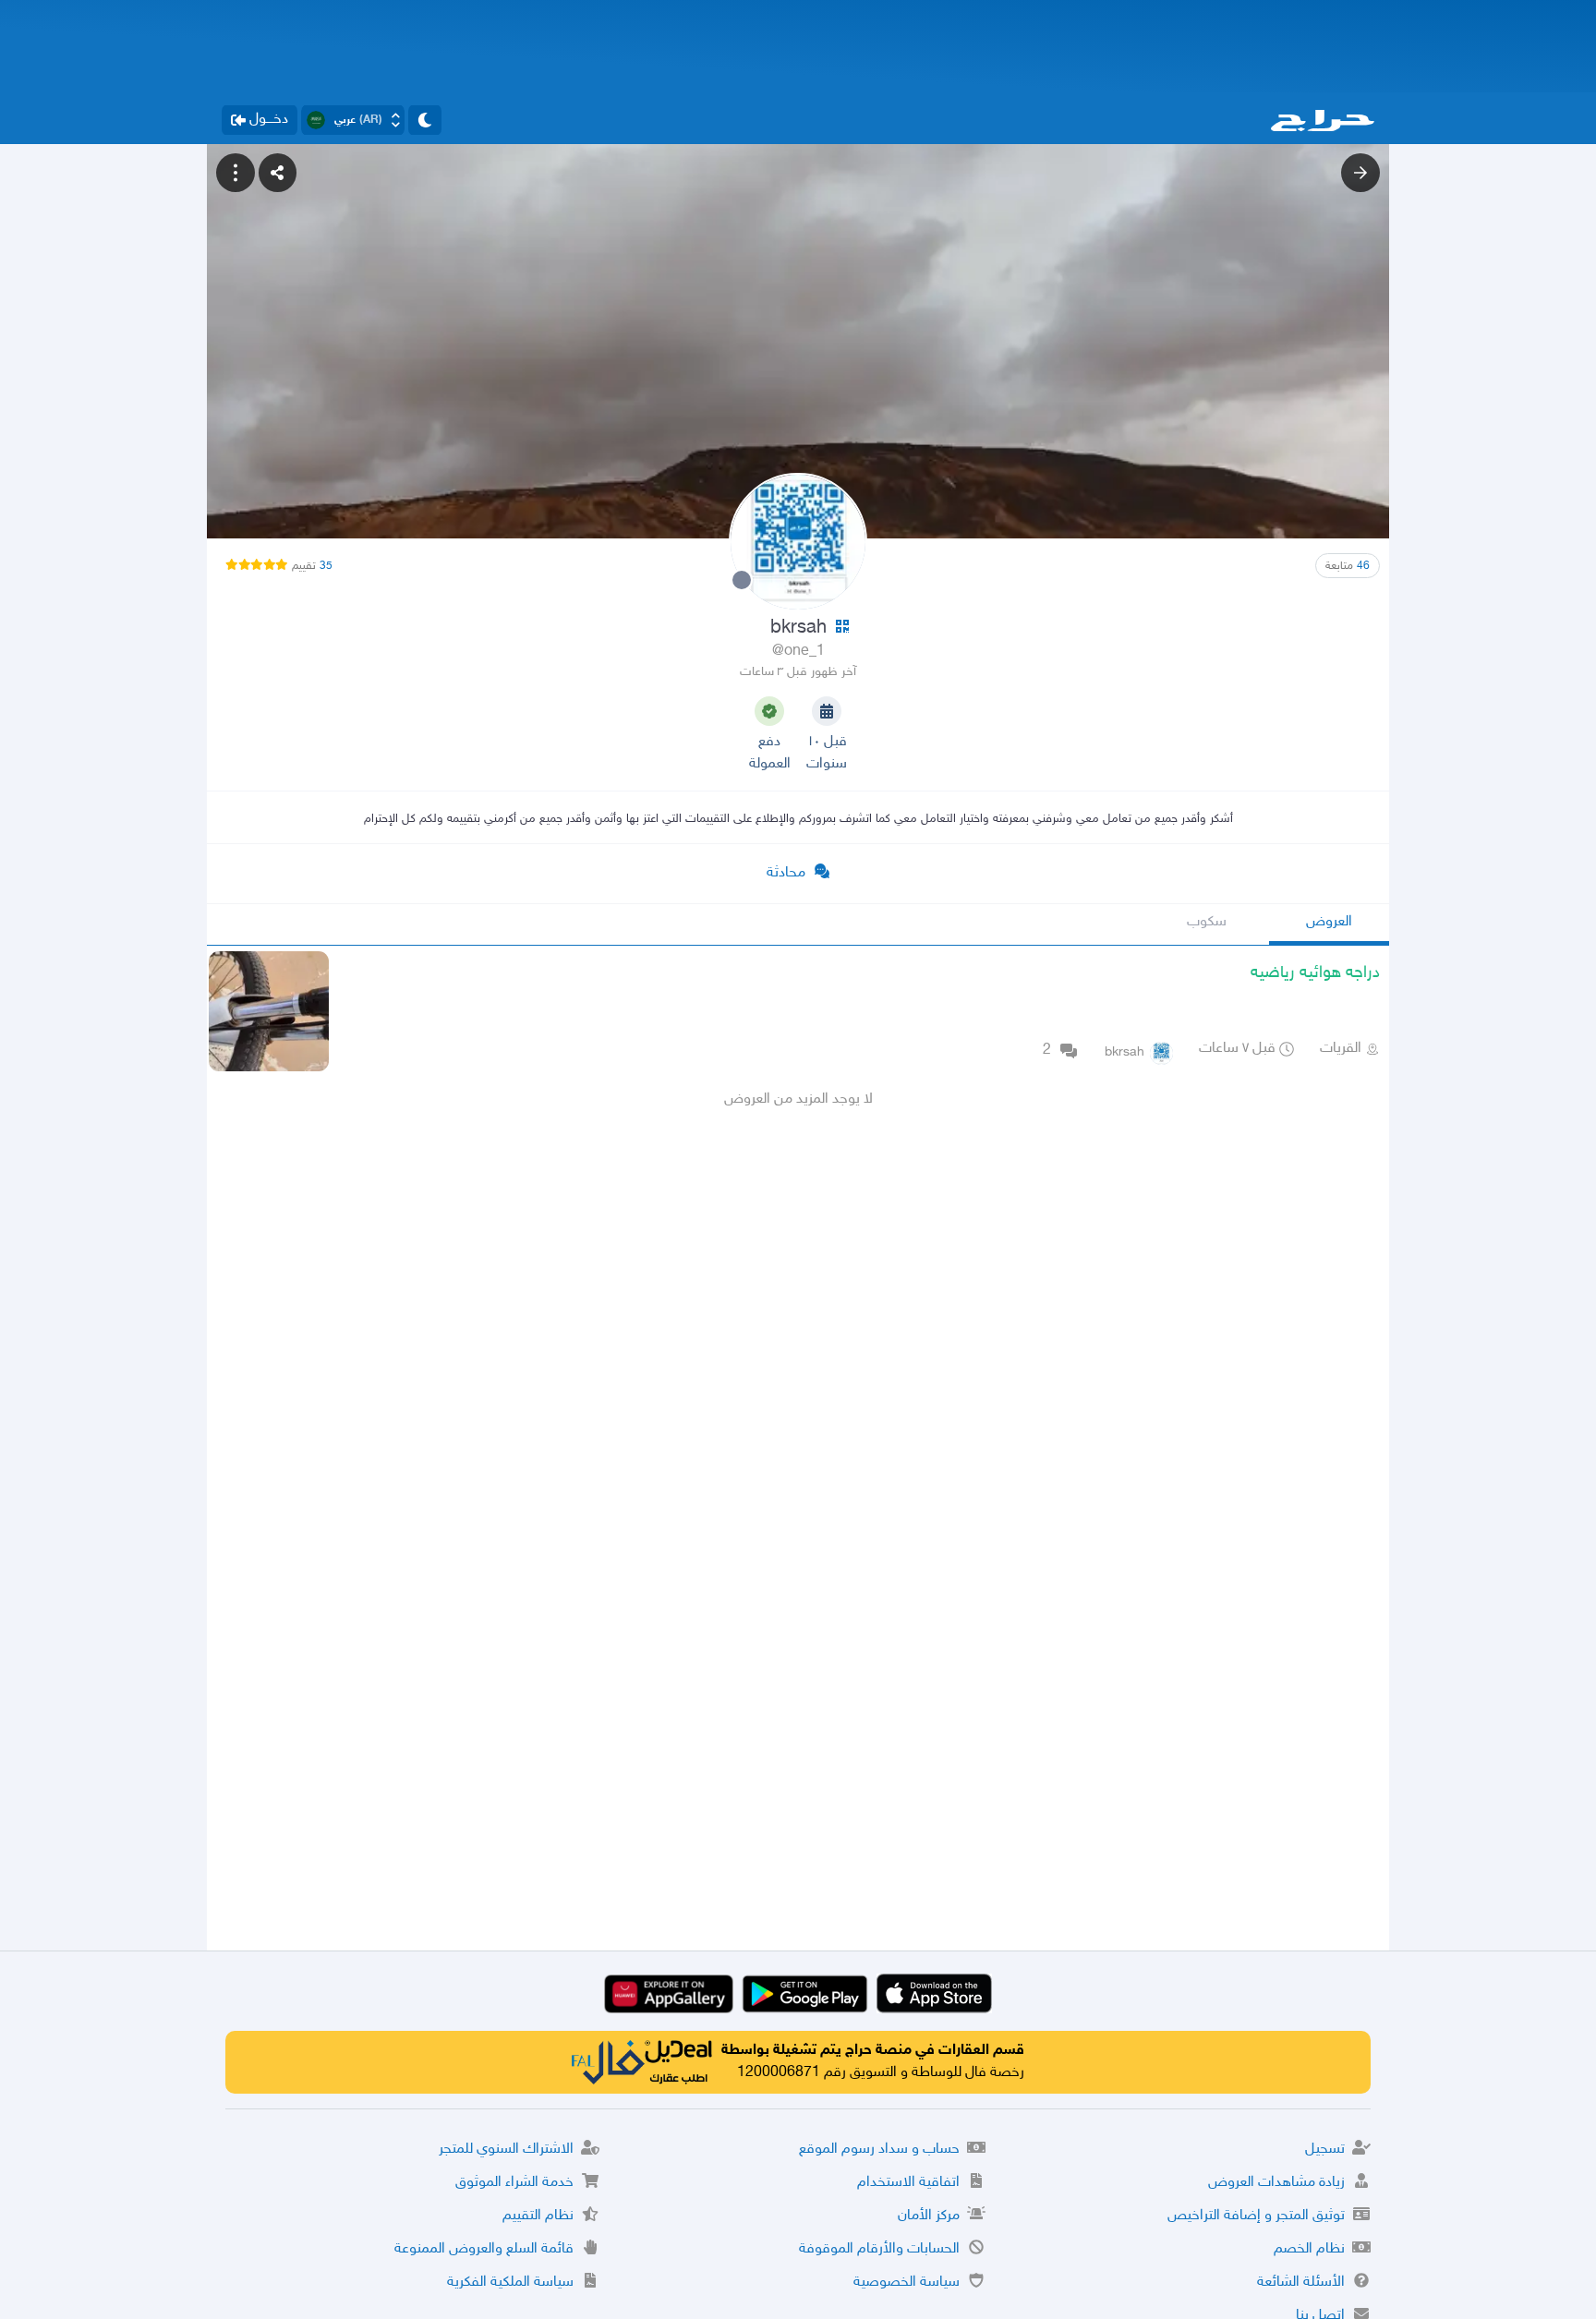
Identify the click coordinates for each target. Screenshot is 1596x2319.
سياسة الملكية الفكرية (510, 2283)
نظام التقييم (538, 2216)
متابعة (1348, 566)
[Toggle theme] (425, 120)
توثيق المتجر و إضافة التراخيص (1256, 2216)
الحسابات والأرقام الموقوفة (879, 2249)
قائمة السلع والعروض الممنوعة (484, 2249)
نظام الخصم (1309, 2249)
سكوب (1207, 922)
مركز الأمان (929, 2216)
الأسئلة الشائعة (1301, 2283)
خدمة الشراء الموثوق (514, 2183)
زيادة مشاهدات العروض (1276, 2183)
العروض (1329, 922)
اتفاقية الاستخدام (908, 2183)
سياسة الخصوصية (907, 2283)
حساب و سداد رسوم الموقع (879, 2150)
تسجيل (1325, 2150)
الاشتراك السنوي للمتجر (506, 2150)
